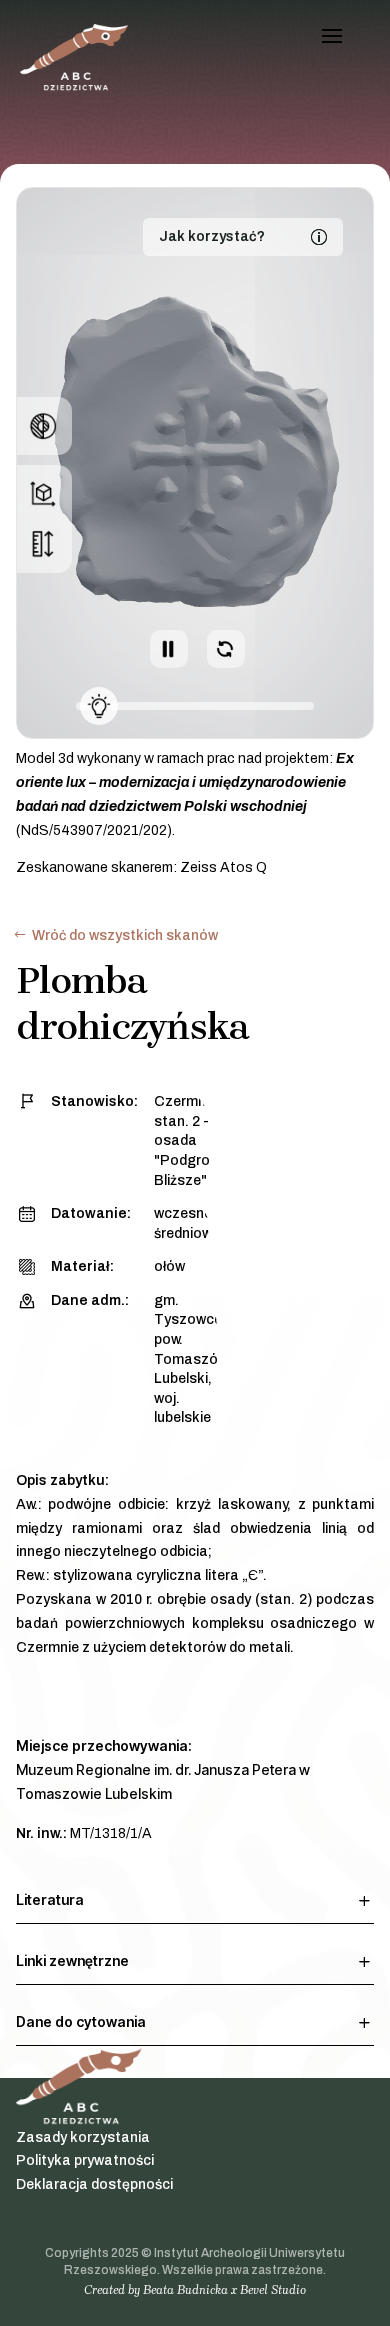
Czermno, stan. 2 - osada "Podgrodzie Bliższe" (195, 1140)
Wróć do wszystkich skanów (125, 935)
